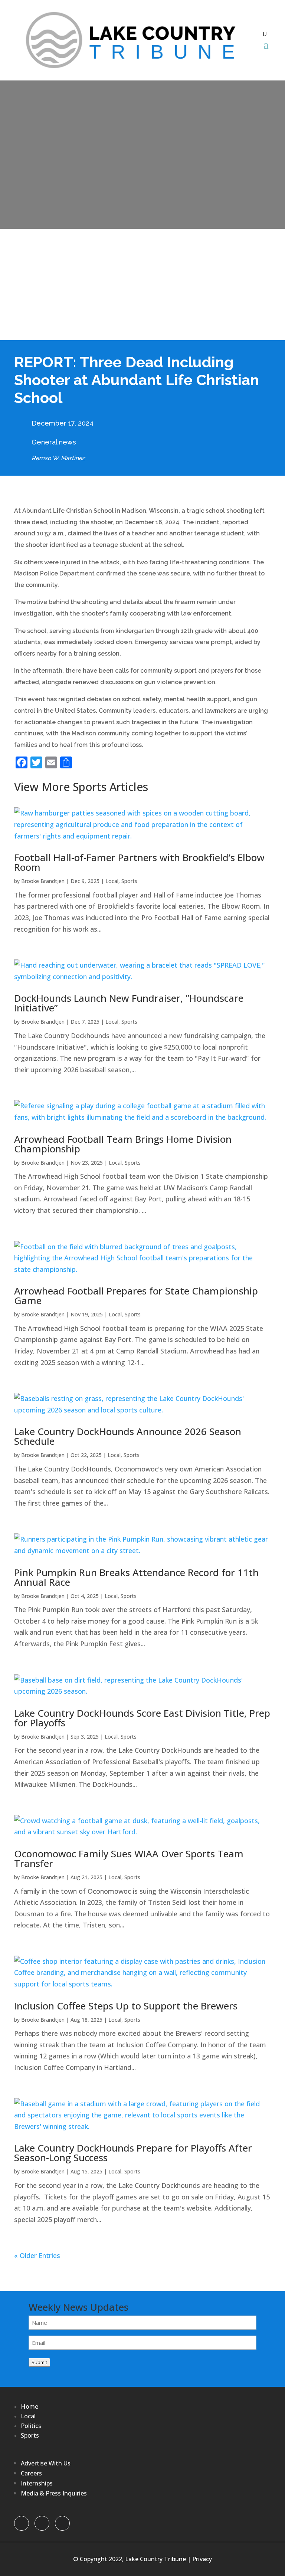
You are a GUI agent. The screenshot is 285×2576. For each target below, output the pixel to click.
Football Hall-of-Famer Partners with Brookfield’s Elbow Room (139, 862)
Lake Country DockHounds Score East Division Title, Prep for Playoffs (142, 1718)
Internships (37, 2483)
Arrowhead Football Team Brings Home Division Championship (123, 1144)
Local (112, 881)
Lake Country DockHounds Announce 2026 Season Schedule (128, 1436)
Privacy (202, 2559)
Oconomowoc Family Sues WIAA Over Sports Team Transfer (129, 1858)
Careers (31, 2473)
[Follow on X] (42, 2523)
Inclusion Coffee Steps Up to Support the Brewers (126, 2006)
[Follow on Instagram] (62, 2523)
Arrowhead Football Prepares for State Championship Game (136, 1296)
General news (54, 442)
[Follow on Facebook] (22, 2523)
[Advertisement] (142, 285)
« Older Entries (37, 2255)
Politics (31, 2426)
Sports (129, 881)
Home (30, 2406)
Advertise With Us (46, 2463)
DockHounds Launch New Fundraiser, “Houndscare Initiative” (129, 1003)
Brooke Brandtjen (43, 881)
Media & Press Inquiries (54, 2493)
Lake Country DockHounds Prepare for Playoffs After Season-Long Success (133, 2153)
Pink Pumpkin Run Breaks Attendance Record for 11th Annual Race (136, 1577)
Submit (39, 2362)
